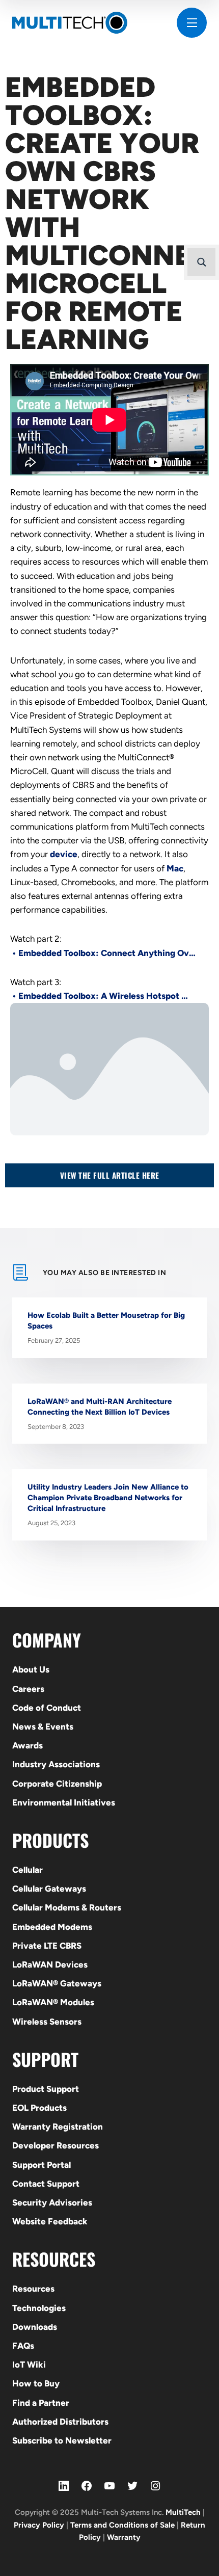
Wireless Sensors (47, 2022)
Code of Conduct (47, 1708)
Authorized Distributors (60, 2422)
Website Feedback (50, 2221)
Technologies (39, 2308)
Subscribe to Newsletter (62, 2440)
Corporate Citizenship (57, 1784)
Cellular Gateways (49, 1889)
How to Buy (36, 2383)
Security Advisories (52, 2202)
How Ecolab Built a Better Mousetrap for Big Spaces (106, 1321)
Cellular (28, 1870)
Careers (28, 1689)
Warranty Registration (58, 2127)
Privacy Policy (39, 2525)
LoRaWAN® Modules (53, 2002)
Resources (33, 2289)
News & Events (43, 1727)
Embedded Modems (52, 1927)
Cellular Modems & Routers (67, 1907)
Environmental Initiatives (64, 1802)
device (64, 854)
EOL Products (39, 2108)
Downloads (35, 2327)
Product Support (46, 2089)
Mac (175, 868)
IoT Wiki (29, 2365)
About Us (31, 1669)
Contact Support (46, 2184)
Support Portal (42, 2165)
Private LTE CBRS (47, 1946)
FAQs (23, 2346)
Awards (28, 1745)
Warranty (124, 2537)
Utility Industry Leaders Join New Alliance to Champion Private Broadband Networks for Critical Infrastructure (108, 1498)
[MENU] (192, 23)
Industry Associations (56, 1764)
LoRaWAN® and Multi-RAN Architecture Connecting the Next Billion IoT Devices (100, 1407)
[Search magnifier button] (201, 262)
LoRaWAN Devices (50, 1964)
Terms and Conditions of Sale (122, 2525)
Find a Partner (41, 2403)
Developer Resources (56, 2145)
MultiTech (183, 2512)
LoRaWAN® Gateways (57, 1983)
